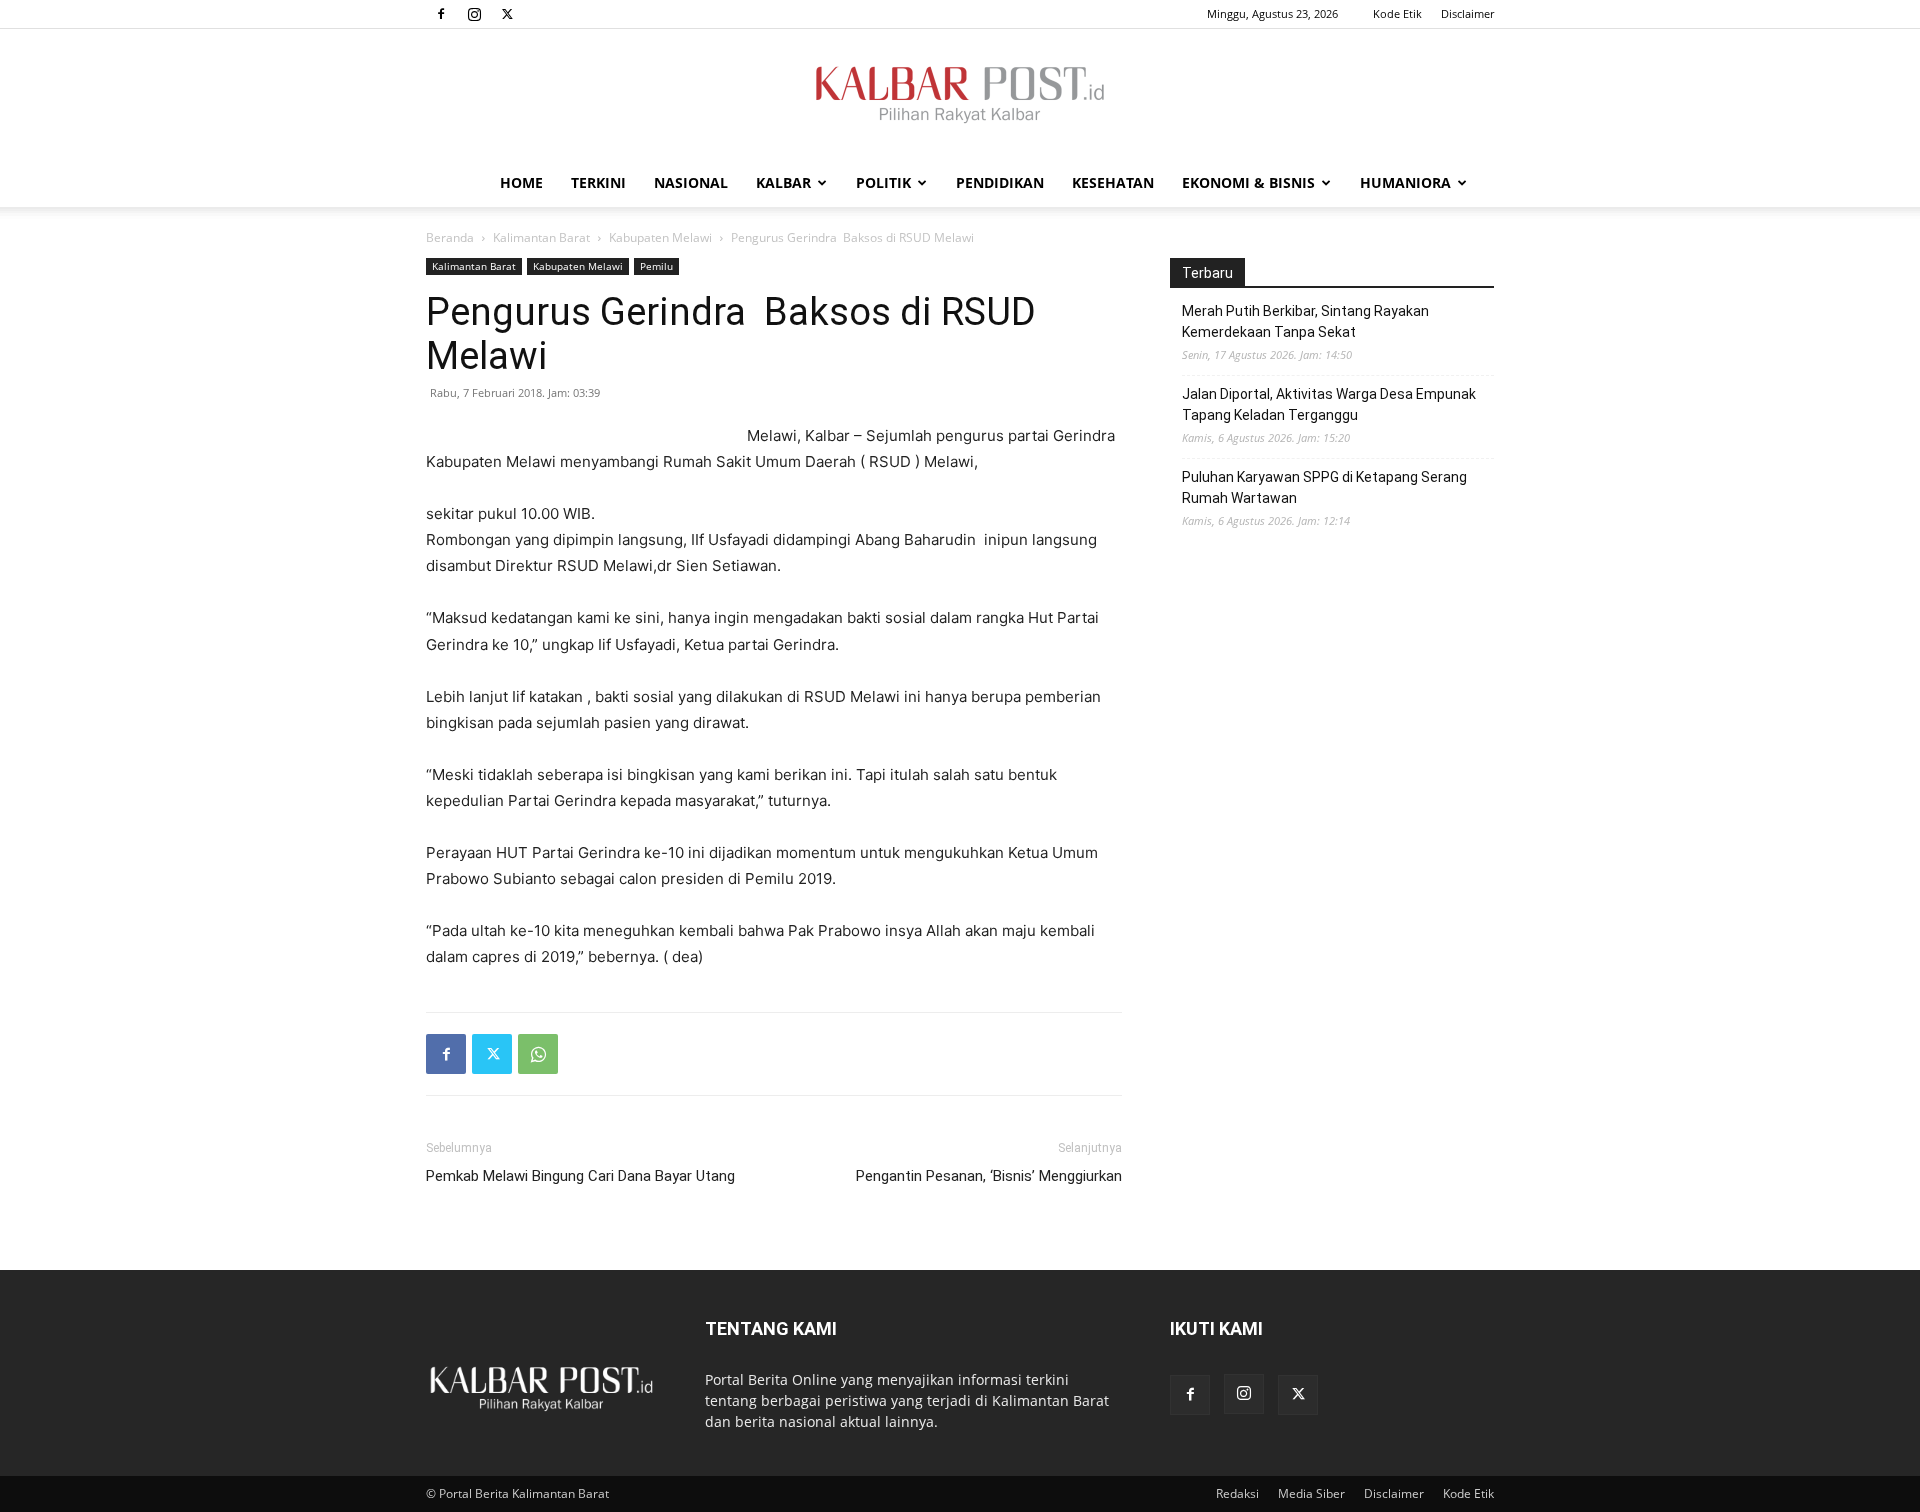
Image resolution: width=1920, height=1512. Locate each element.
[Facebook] (441, 14)
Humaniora (1405, 182)
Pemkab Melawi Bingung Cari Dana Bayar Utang (580, 1176)
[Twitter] (507, 14)
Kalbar (783, 182)
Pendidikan (1000, 182)
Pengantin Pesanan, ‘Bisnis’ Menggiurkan (989, 1176)
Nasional (691, 182)
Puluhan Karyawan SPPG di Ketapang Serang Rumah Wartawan (1324, 487)
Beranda (450, 237)
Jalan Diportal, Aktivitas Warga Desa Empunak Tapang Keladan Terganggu (1329, 404)
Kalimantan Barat (541, 237)
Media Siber (1311, 1493)
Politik (883, 182)
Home (521, 182)
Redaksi (1237, 1493)
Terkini (598, 182)
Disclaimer (1467, 13)
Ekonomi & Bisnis (1248, 182)
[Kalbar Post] (960, 95)
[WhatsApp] (538, 1054)
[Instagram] (474, 14)
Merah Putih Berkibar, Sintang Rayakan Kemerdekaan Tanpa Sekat (1305, 321)
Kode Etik (1397, 13)
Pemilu (656, 266)
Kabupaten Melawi (660, 237)
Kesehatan (1113, 182)
